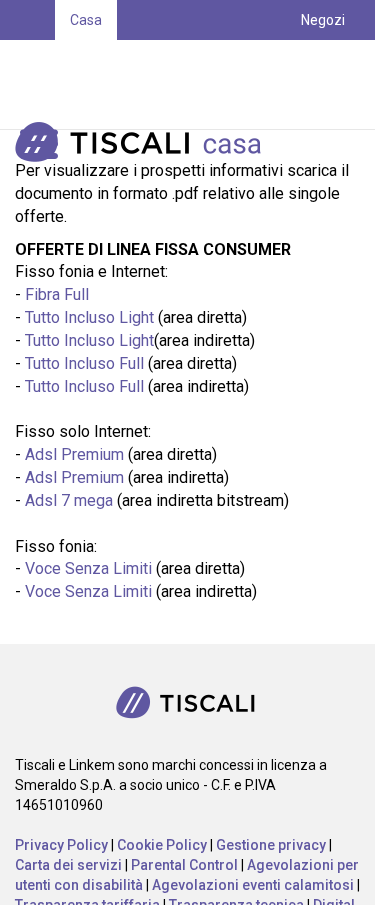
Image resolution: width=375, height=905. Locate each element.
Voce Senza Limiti (88, 568)
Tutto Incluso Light (89, 317)
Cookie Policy (162, 845)
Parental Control (184, 865)
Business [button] (98, 60)
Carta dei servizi (68, 865)
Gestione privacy (271, 845)
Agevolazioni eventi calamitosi (253, 885)
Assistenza (310, 60)
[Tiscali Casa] (170, 140)
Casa (86, 20)
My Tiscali (314, 100)
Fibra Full (57, 294)
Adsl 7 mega (69, 500)
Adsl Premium (74, 454)
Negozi (323, 20)
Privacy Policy (61, 845)
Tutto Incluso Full (84, 363)
